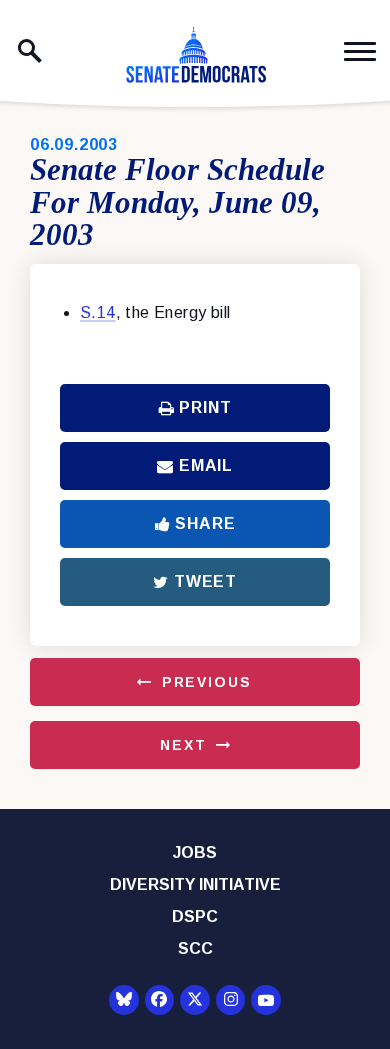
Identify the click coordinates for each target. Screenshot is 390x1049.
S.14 (98, 312)
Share (205, 523)
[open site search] (30, 51)
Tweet (205, 581)
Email (206, 465)
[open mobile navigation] (360, 51)
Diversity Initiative (195, 884)
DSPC (195, 916)
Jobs (195, 852)
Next (183, 745)
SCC (195, 948)
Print (205, 407)
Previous (207, 682)
